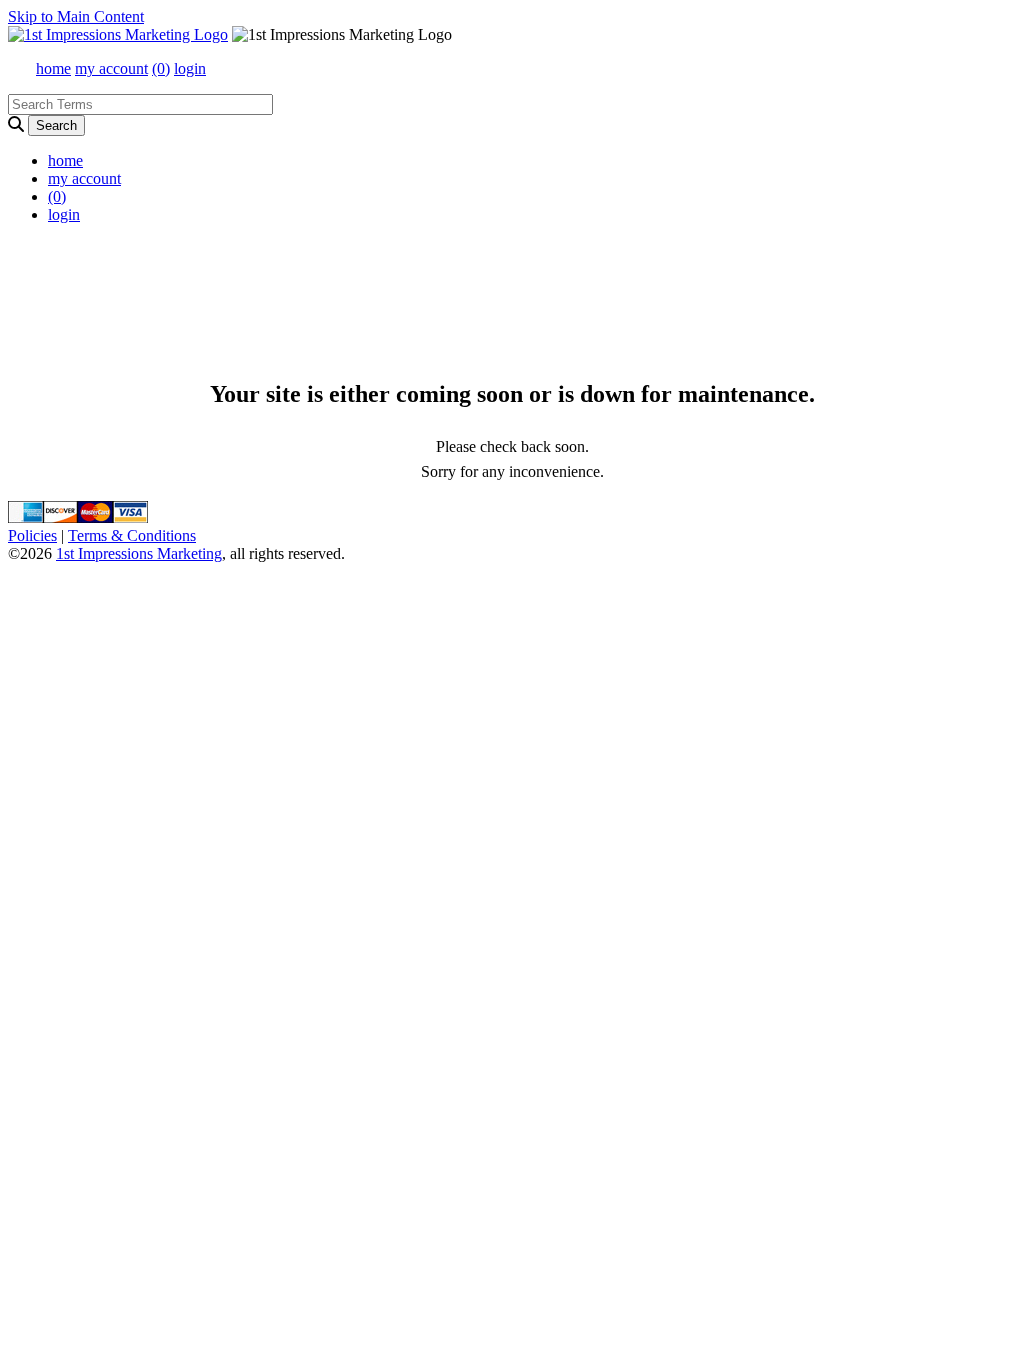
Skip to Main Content (76, 16)
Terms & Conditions (132, 535)
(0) (161, 68)
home (53, 68)
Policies (32, 535)
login (190, 68)
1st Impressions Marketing (139, 553)
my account (111, 68)
